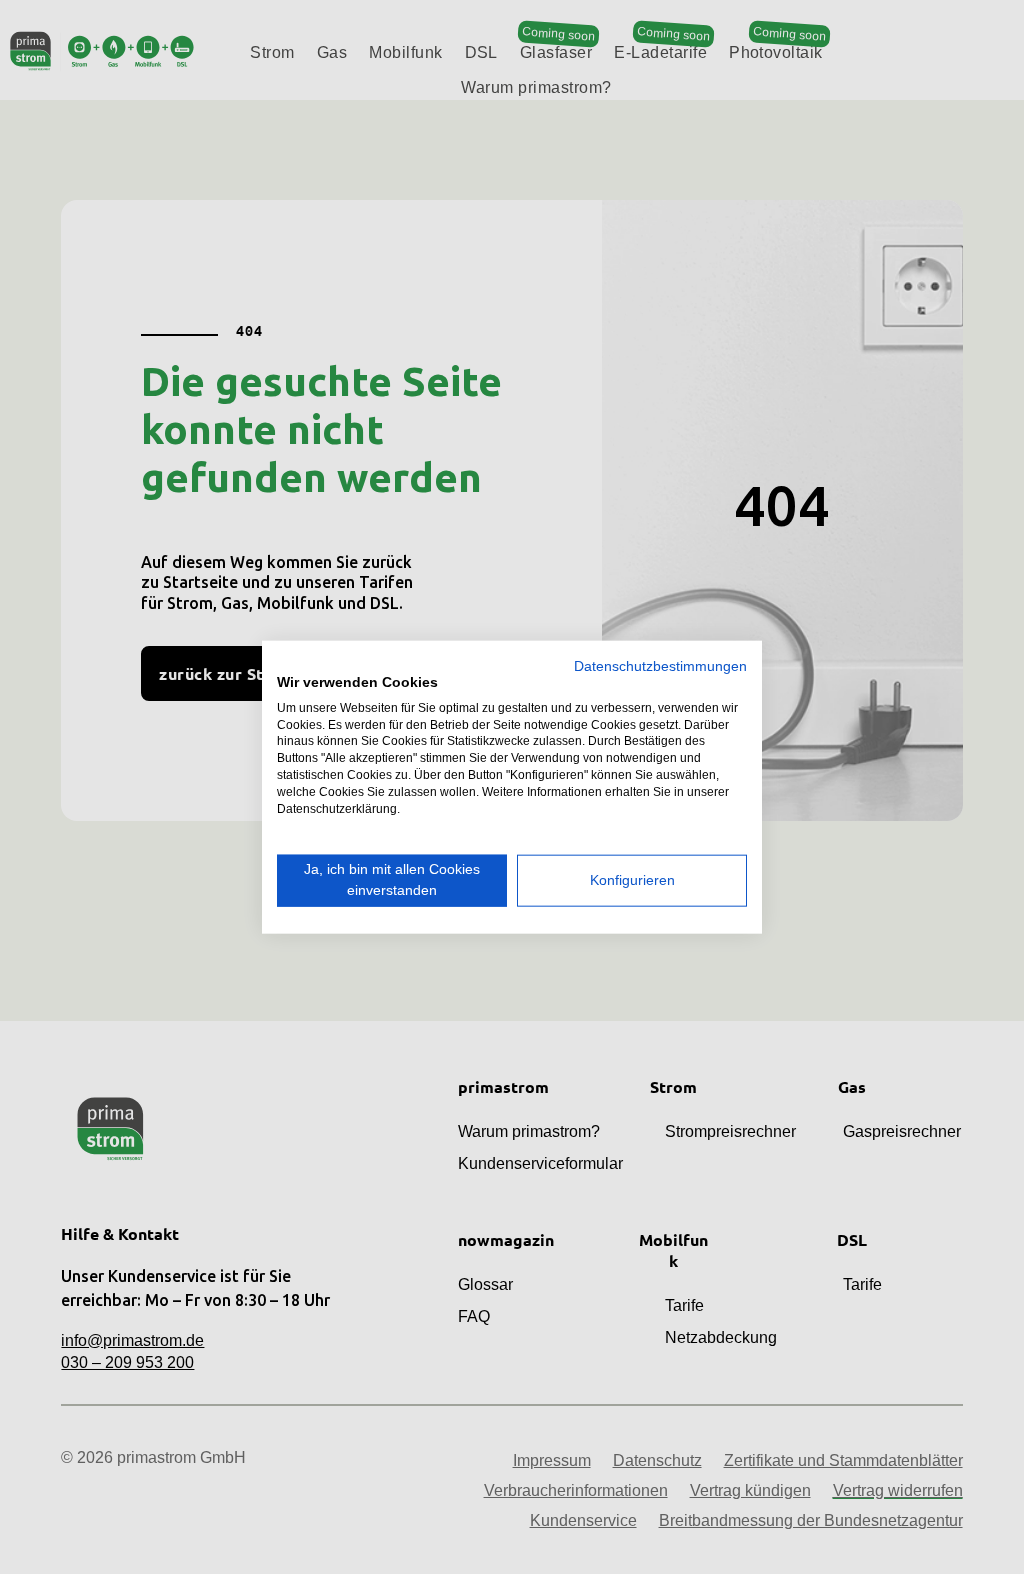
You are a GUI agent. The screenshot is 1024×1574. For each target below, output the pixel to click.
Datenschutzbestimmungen (660, 666)
